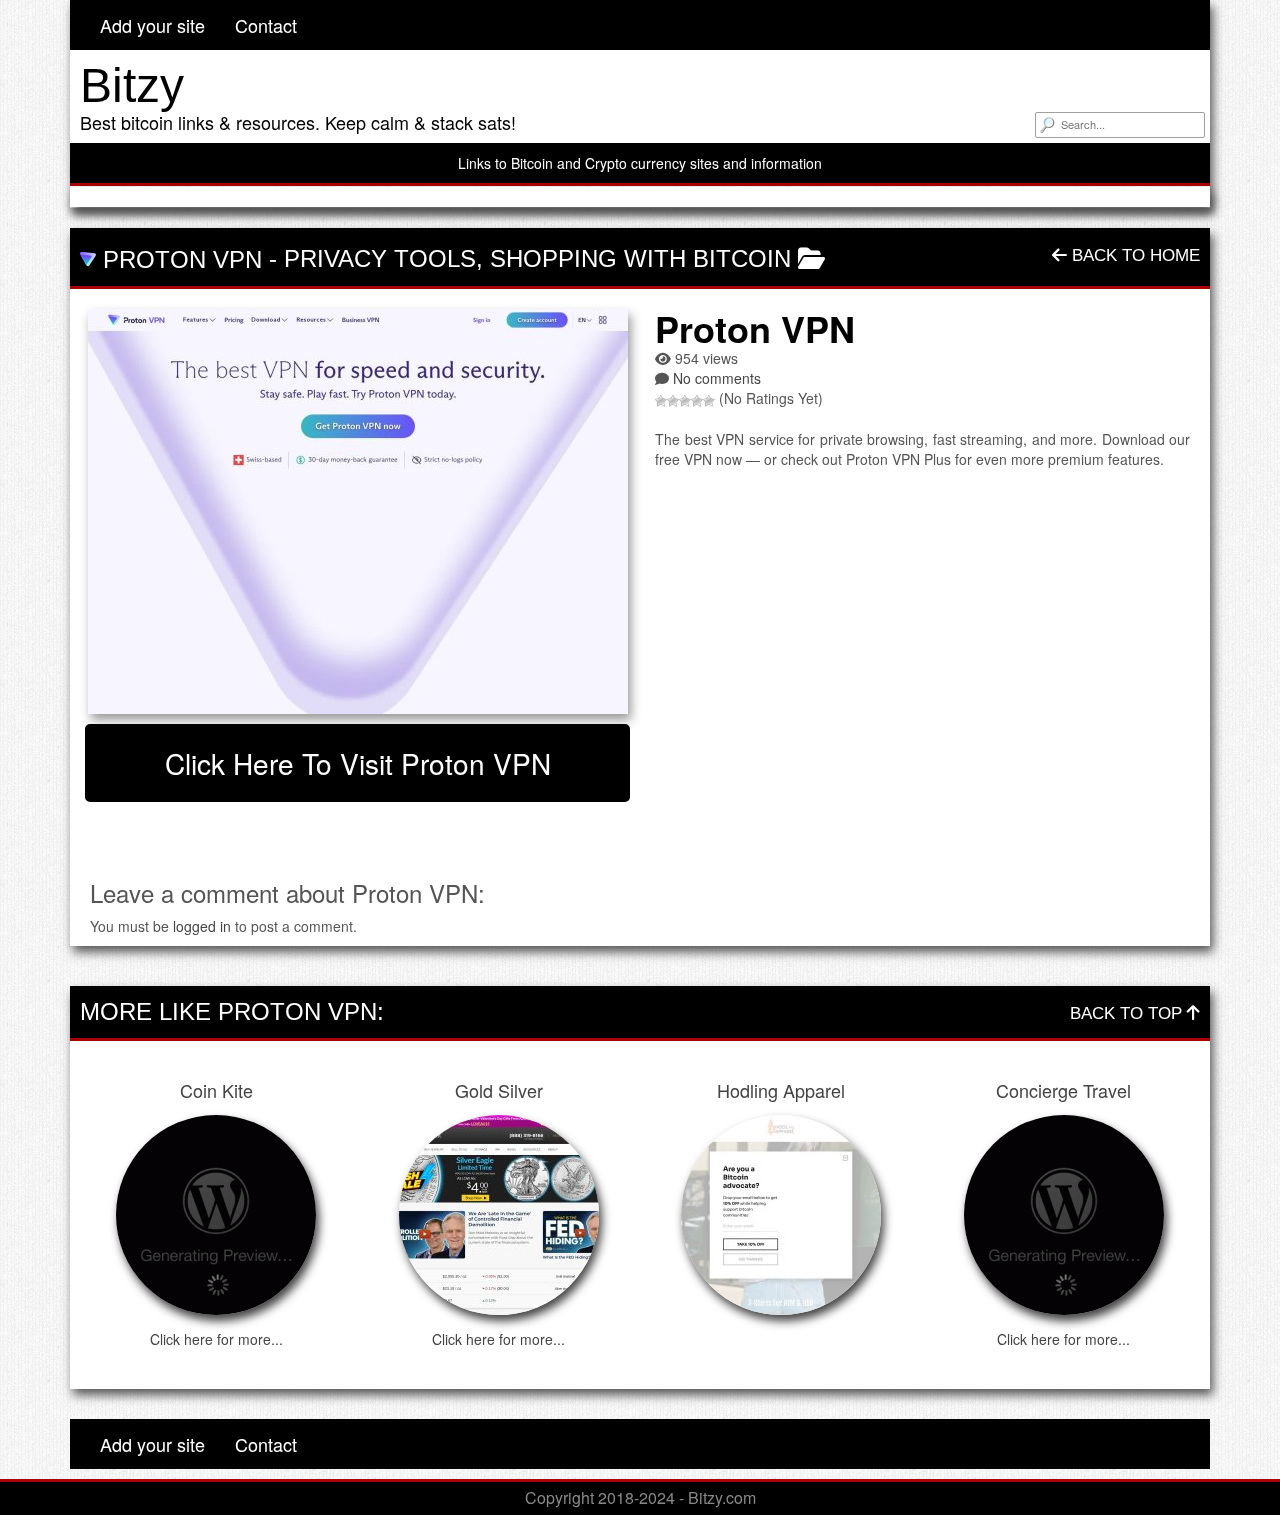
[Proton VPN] (357, 511)
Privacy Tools (380, 258)
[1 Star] (661, 401)
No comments (717, 378)
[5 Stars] (709, 401)
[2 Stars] (673, 401)
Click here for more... (216, 1339)
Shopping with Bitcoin (640, 258)
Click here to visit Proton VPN (358, 763)
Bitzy (132, 85)
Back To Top (1128, 1013)
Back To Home (1133, 255)
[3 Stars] (685, 401)
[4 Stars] (697, 401)
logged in (202, 926)
